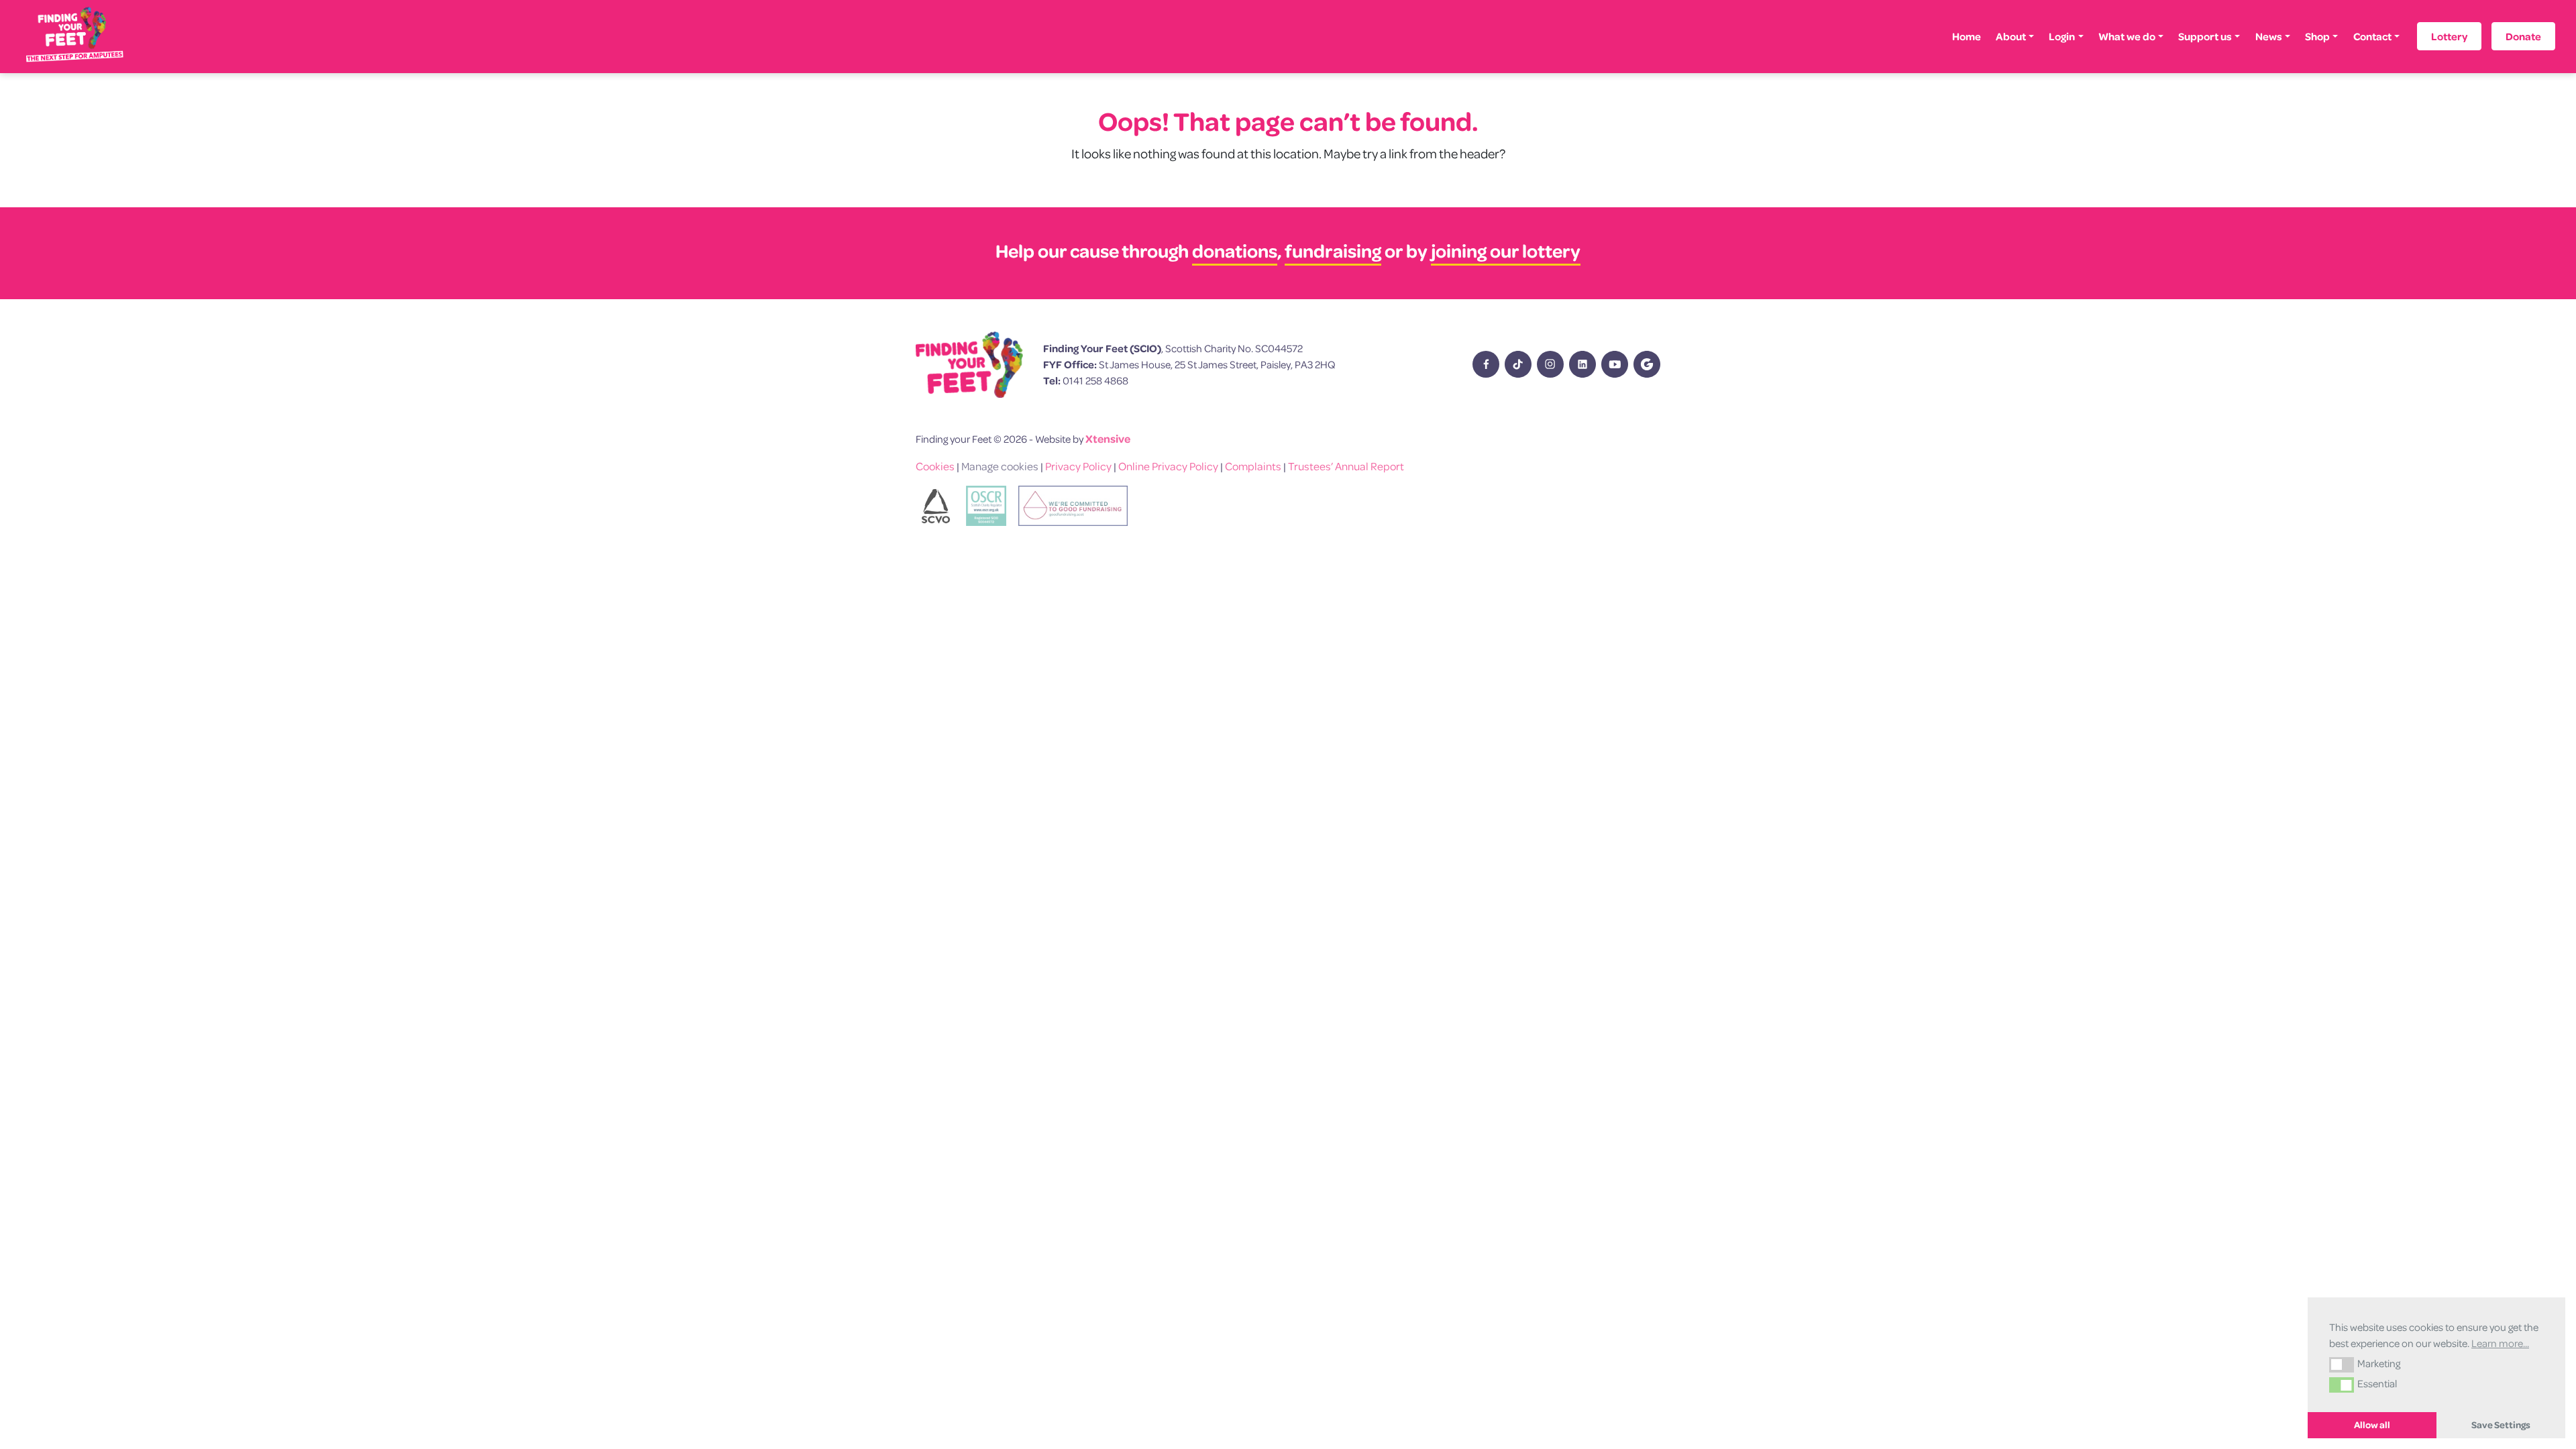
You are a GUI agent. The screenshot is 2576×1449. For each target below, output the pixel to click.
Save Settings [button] (2501, 1425)
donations (1235, 251)
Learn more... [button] (2500, 1343)
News (2269, 36)
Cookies (935, 466)
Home (1967, 36)
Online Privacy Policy (1168, 466)
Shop (2317, 36)
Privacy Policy (1078, 466)
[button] (2342, 1364)
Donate (2523, 36)
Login (2062, 36)
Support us (2205, 36)
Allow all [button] (2372, 1425)
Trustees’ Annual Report (1346, 466)
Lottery (2449, 36)
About (2011, 36)
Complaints (1253, 466)
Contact (2372, 36)
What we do (2127, 36)
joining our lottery (1506, 251)
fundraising (1333, 251)
